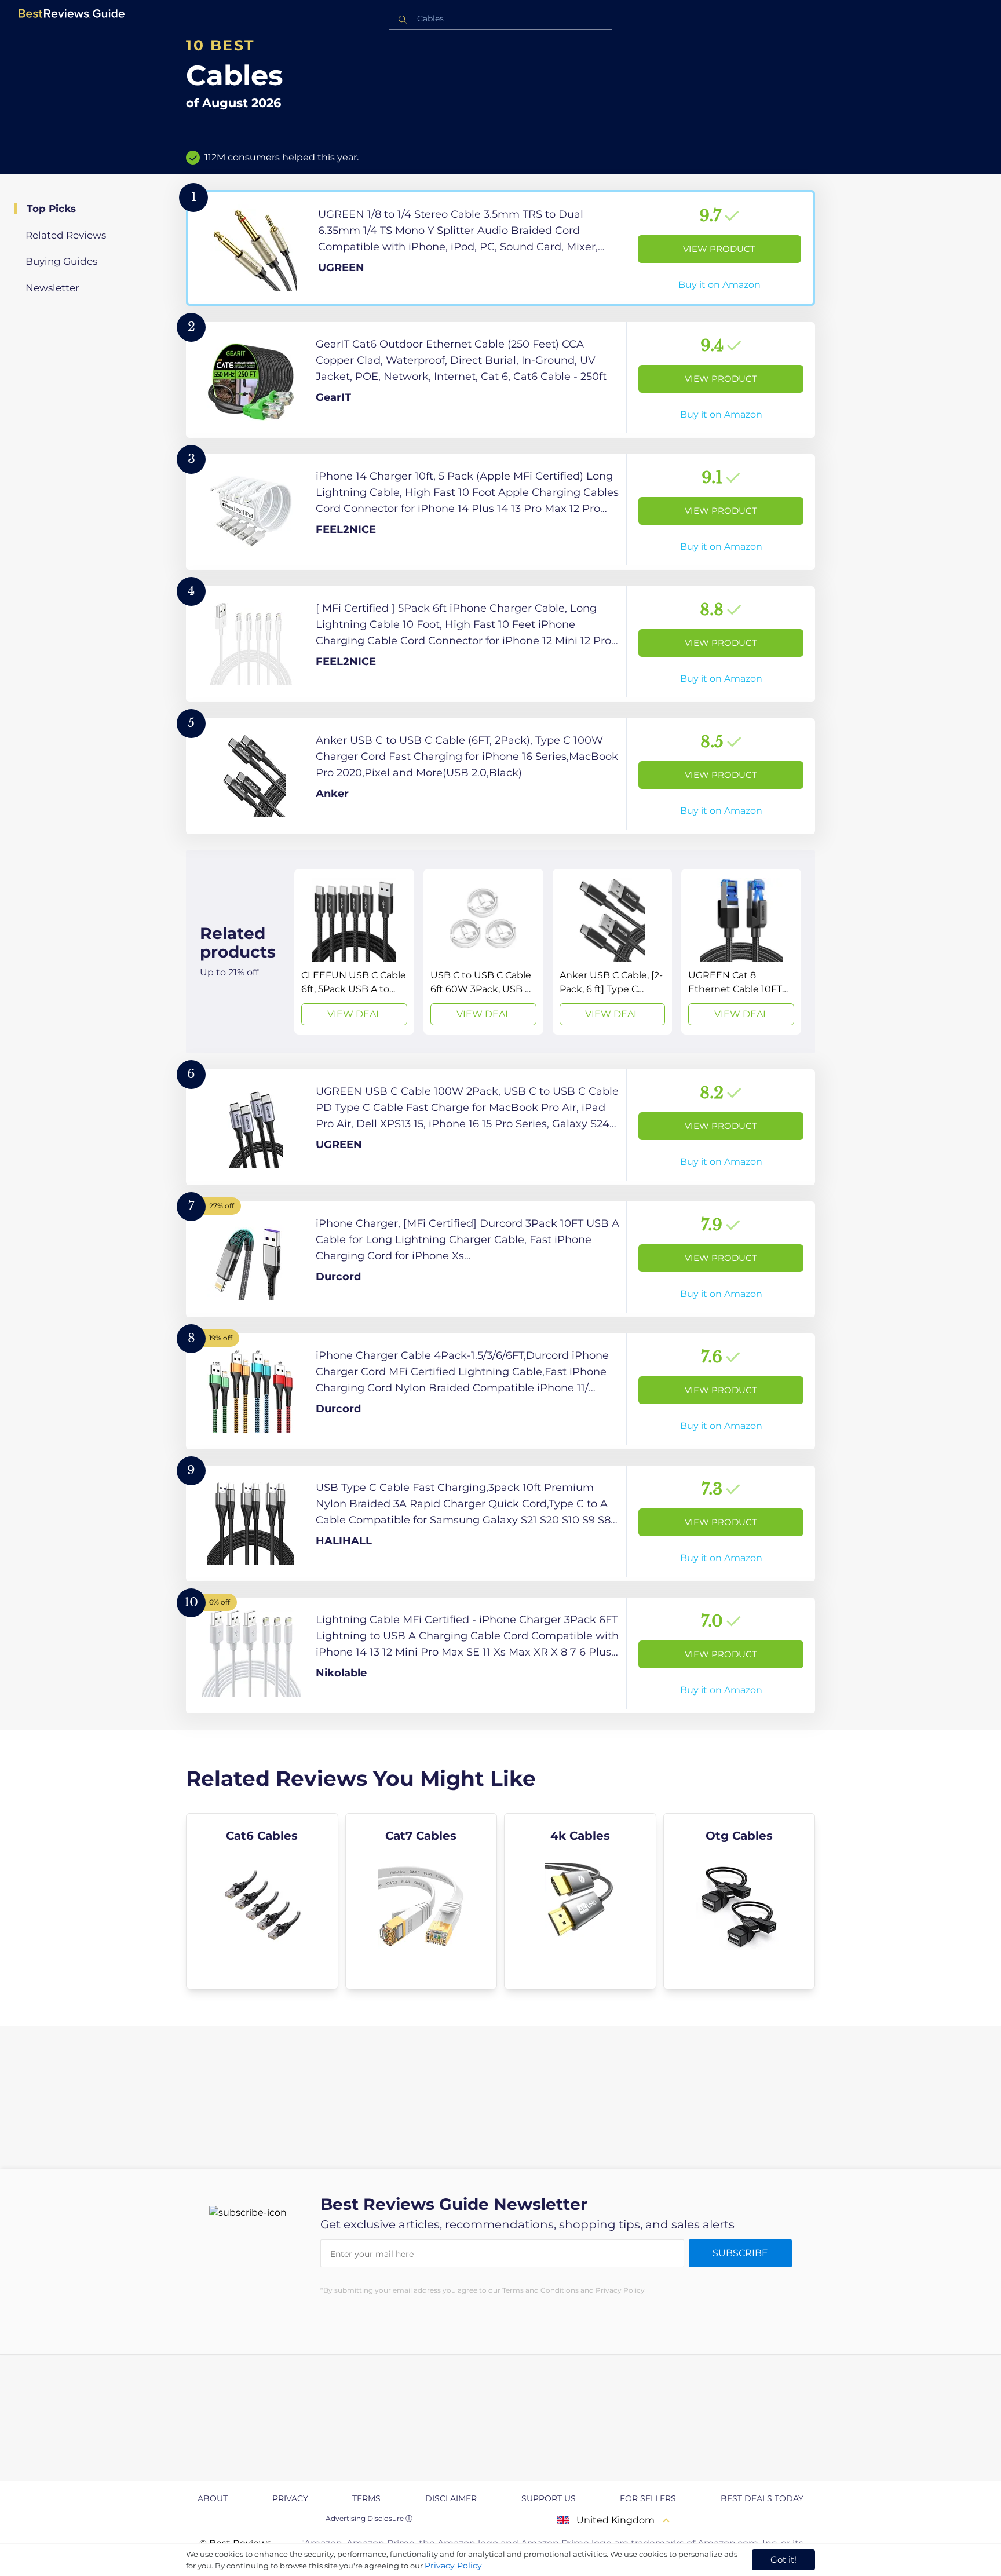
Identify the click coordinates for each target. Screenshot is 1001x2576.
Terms (366, 2498)
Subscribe (740, 2253)
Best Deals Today (762, 2498)
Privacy (290, 2498)
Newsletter (52, 288)
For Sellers (648, 2498)
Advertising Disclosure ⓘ (369, 2518)
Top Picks (51, 209)
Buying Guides (61, 261)
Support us (549, 2498)
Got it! (783, 2559)
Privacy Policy (453, 2566)
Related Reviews (66, 235)
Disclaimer (451, 2498)
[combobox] (500, 19)
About (213, 2498)
